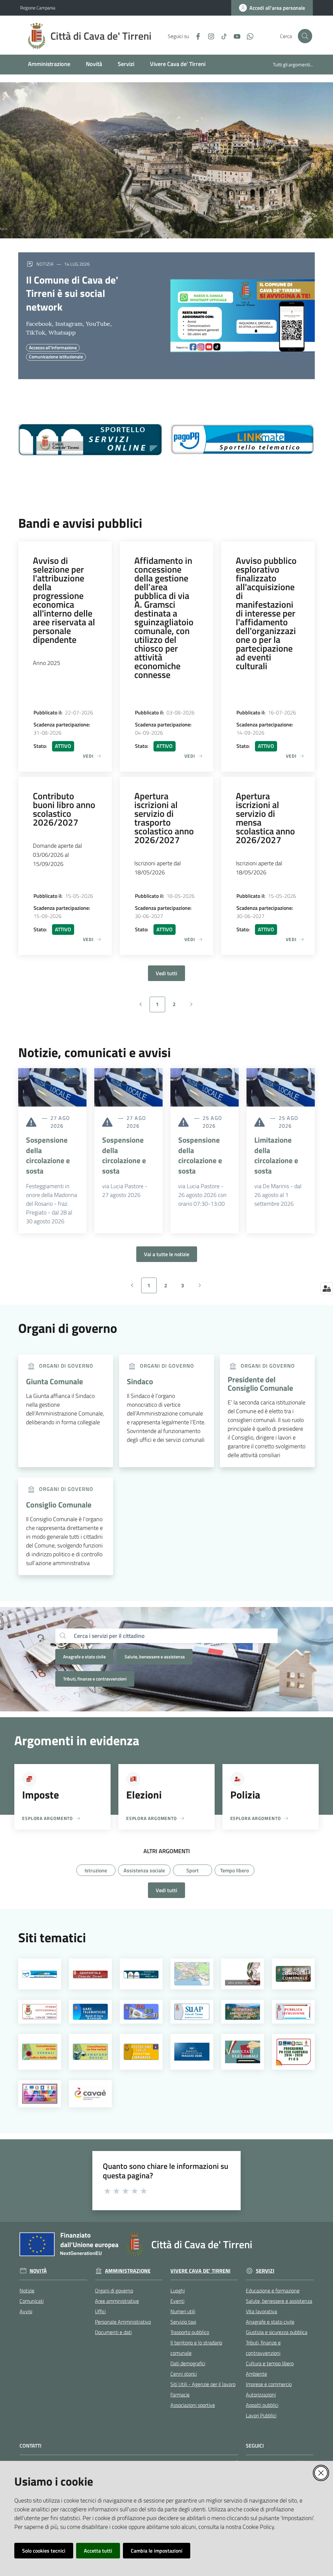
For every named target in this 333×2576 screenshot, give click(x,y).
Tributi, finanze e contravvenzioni (95, 1679)
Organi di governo (114, 2291)
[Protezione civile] (141, 2052)
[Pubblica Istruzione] (293, 2012)
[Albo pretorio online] (243, 1974)
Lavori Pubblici (261, 2415)
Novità (38, 2271)
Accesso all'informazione (53, 347)
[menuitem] (49, 65)
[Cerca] (63, 1636)
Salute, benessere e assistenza (155, 1657)
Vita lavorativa (261, 2311)
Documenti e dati (113, 2332)
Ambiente (256, 2374)
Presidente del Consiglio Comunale (260, 1384)
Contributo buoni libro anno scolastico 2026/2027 (64, 809)
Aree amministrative (117, 2301)
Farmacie (180, 2395)
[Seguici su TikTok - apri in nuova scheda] (221, 36)
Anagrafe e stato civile (84, 1657)
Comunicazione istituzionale (56, 357)
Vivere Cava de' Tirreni (200, 2271)
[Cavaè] (91, 2094)
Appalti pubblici (262, 2405)
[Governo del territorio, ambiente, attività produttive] (243, 2012)
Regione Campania (38, 8)
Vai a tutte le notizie (167, 1254)
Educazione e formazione (273, 2291)
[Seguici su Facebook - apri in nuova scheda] (195, 36)
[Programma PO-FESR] (293, 2052)
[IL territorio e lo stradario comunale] (192, 1974)
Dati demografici (188, 2363)
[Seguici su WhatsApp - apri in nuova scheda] (247, 36)
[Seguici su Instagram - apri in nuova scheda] (208, 36)
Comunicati (32, 2301)
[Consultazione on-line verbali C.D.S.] (40, 2052)
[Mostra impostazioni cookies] (327, 1288)
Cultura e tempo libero (270, 2363)
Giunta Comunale (54, 1381)
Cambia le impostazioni (157, 2551)
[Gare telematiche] (91, 2012)
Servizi (265, 2271)
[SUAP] (192, 2012)
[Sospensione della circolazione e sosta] (52, 1087)
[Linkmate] (40, 1974)
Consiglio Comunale (59, 1505)
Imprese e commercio (269, 2384)
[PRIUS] (40, 2094)
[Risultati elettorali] (243, 2052)
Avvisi (26, 2311)
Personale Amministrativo (123, 2322)
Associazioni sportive (193, 2405)
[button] (305, 36)
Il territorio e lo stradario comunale (196, 2348)
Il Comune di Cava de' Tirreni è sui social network (72, 293)
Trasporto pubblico (190, 2332)
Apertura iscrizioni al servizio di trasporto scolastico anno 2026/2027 (164, 818)
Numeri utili (183, 2311)
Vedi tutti (166, 973)
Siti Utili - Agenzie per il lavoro (203, 2384)
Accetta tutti (98, 2551)
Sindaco (140, 1381)
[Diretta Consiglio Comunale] (293, 1974)
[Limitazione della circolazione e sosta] (281, 1087)
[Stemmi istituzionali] (40, 2012)
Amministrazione (128, 2271)
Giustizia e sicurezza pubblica (277, 2332)
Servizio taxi (183, 2322)
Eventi (177, 2301)
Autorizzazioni (261, 2395)
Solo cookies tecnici (44, 2551)
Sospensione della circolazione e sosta (48, 1155)
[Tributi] (141, 2012)
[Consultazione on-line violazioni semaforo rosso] (91, 2052)
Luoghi (178, 2291)
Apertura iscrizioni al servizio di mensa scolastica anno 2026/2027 (265, 818)
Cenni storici (184, 2374)
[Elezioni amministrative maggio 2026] (192, 2052)
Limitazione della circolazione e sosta (276, 1155)
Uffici (100, 2311)
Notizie (27, 2291)
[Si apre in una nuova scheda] (90, 440)
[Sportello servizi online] (141, 1974)
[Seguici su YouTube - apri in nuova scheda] (234, 36)
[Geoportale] (91, 1974)
